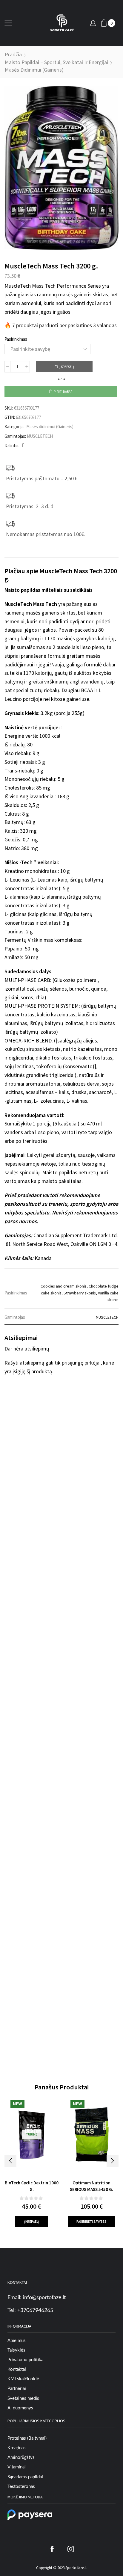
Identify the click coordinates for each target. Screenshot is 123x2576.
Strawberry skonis (80, 1293)
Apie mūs (17, 2341)
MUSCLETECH (40, 436)
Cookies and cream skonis (64, 1286)
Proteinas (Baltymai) (27, 2438)
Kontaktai (17, 2369)
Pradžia (13, 54)
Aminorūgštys (21, 2457)
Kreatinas (17, 2448)
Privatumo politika (25, 2360)
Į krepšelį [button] (31, 2222)
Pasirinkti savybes (92, 2222)
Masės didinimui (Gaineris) (34, 70)
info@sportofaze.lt (44, 2298)
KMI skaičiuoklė (23, 2379)
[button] (10, 2161)
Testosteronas (21, 2487)
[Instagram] (71, 2549)
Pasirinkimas (16, 339)
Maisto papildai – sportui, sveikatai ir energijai (56, 62)
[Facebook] (22, 445)
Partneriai (17, 2389)
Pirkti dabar (63, 392)
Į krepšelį (67, 367)
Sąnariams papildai (25, 2477)
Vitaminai (17, 2467)
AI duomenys (20, 2408)
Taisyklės (16, 2350)
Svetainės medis (23, 2398)
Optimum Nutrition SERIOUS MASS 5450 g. (92, 2186)
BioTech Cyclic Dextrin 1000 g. (32, 2186)
